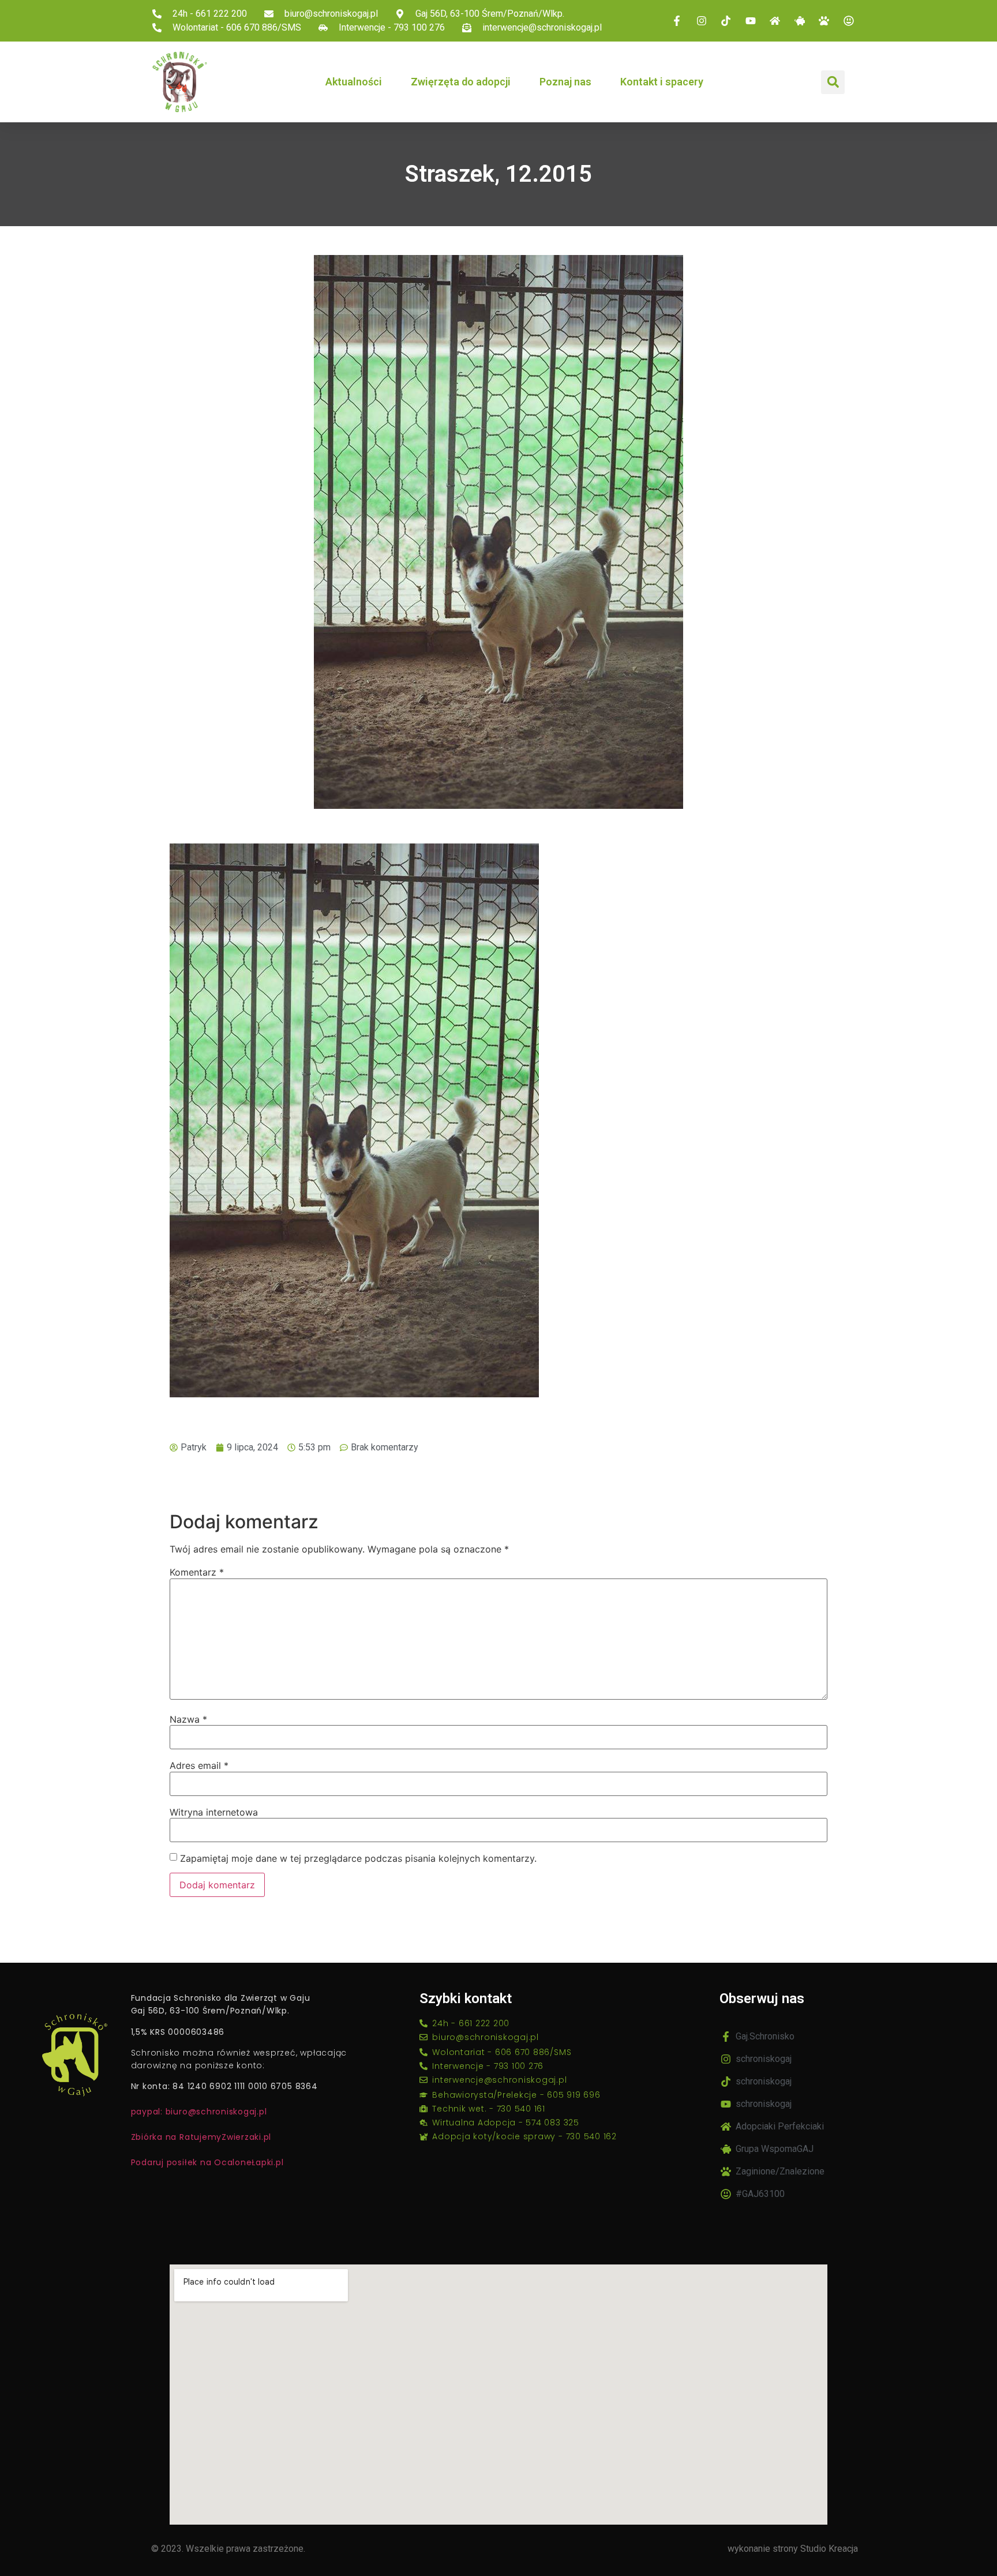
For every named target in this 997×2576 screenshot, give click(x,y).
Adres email (199, 1765)
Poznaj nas (565, 82)
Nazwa (188, 1719)
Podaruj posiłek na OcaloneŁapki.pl (207, 2162)
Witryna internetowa (214, 1812)
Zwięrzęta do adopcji (461, 82)
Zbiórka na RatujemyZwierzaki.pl (201, 2137)
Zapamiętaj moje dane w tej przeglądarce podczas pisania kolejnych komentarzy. (358, 1858)
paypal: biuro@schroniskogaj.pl (199, 2112)
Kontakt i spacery (662, 82)
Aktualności (354, 82)
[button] (833, 82)
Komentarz (197, 1572)
